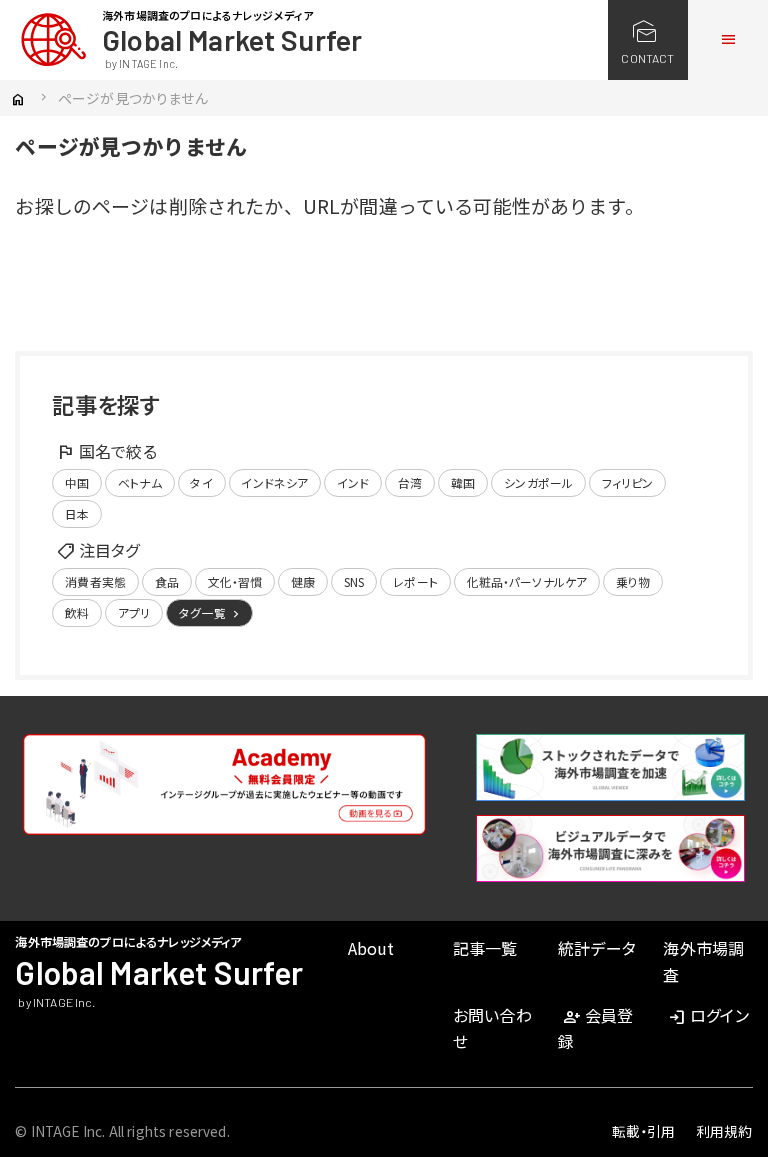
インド (353, 482)
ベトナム (140, 482)
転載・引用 (644, 1131)
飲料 (77, 612)
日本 (77, 513)
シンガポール (538, 482)
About (371, 948)
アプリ (134, 612)
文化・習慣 (235, 581)
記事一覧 (485, 948)
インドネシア (274, 482)
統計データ (597, 948)
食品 (167, 581)
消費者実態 (95, 581)
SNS (354, 581)
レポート (415, 581)
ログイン (707, 1015)
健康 (303, 581)
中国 (77, 482)
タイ (201, 482)
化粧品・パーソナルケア (527, 581)
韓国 (463, 482)
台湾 (410, 482)
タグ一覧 (210, 613)
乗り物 (633, 581)
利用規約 (724, 1131)
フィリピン (628, 482)
